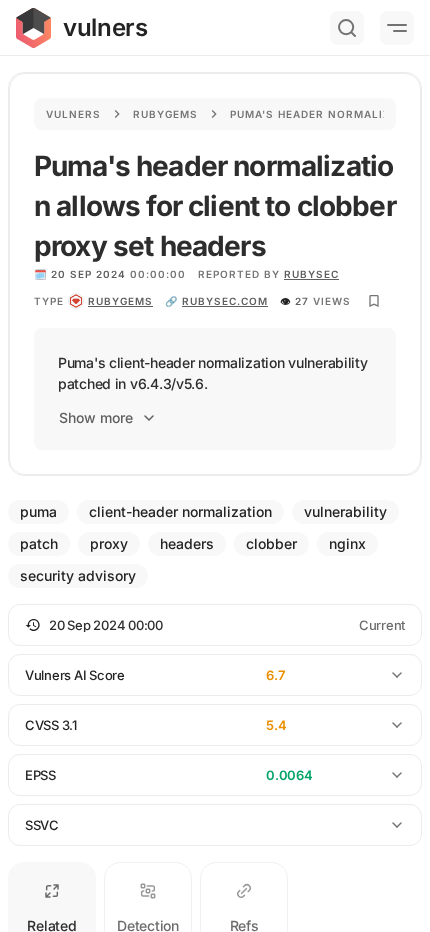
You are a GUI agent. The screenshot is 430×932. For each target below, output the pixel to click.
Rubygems (165, 114)
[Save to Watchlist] (374, 301)
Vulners (73, 114)
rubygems (120, 301)
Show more (96, 417)
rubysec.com (225, 301)
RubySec (311, 274)
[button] (215, 625)
